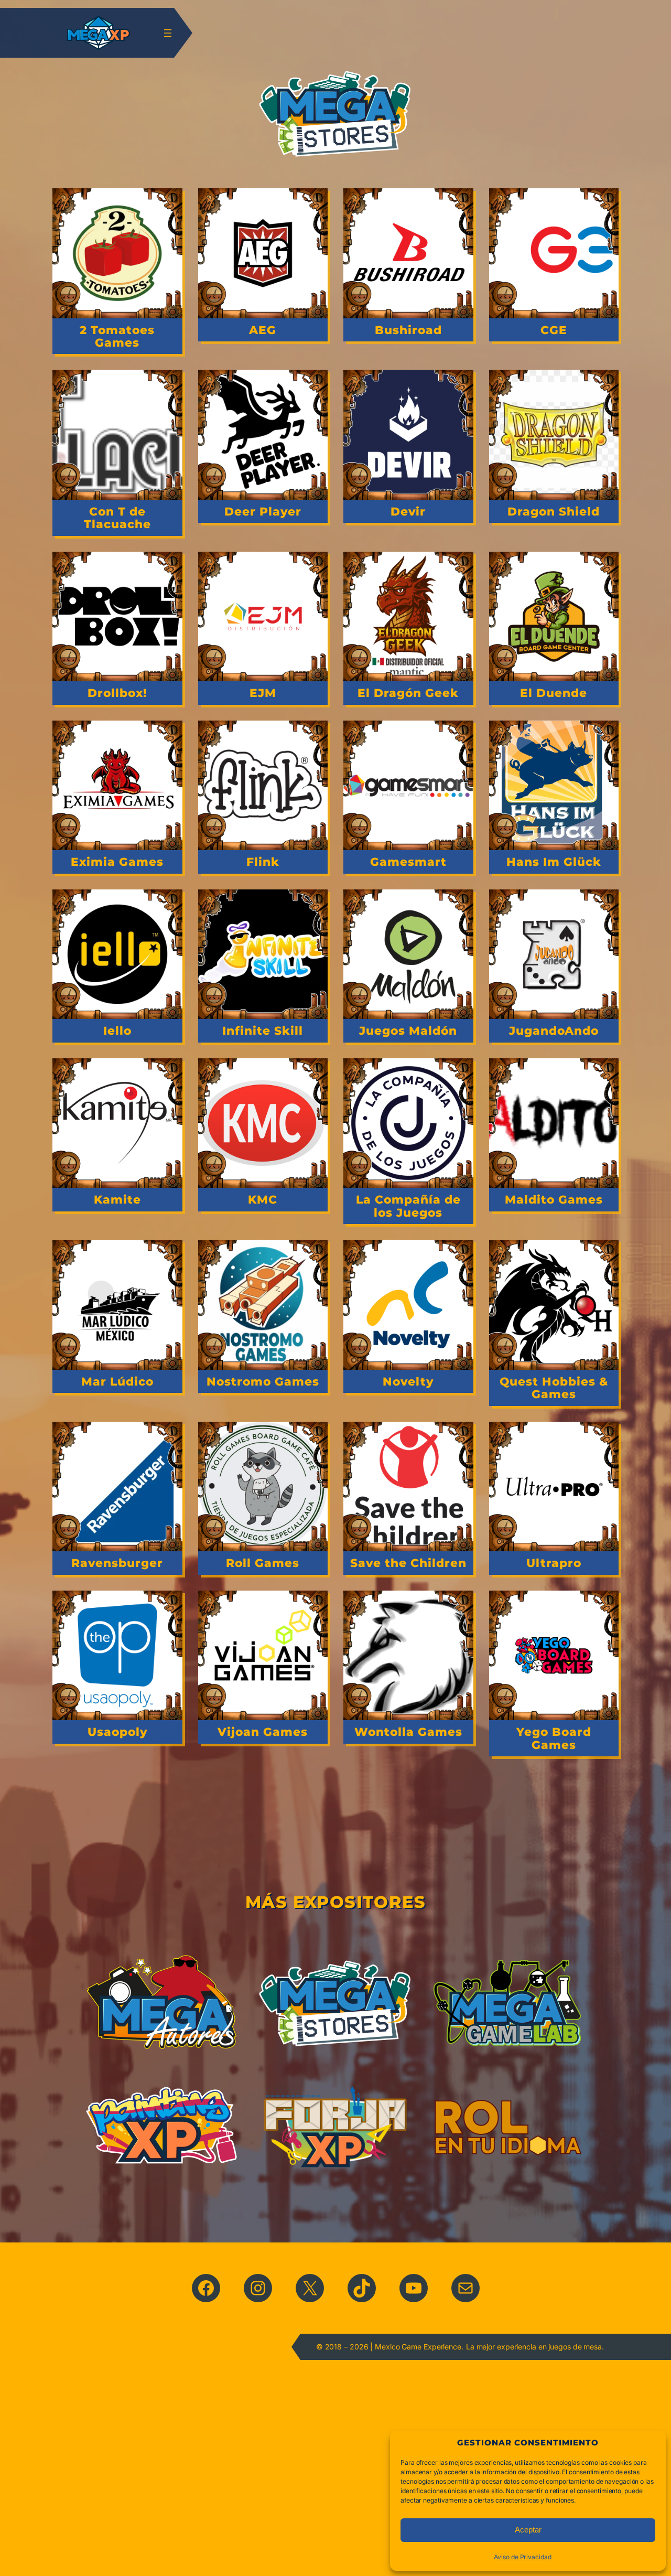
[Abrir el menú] (168, 33)
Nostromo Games (263, 1381)
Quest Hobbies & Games (554, 1388)
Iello (117, 1031)
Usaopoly (117, 1732)
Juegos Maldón (408, 1031)
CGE (554, 330)
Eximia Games (117, 862)
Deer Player (263, 511)
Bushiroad (408, 330)
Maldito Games (554, 1199)
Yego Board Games (554, 1738)
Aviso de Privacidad (522, 2557)
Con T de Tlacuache (117, 518)
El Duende (554, 693)
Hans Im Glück (554, 862)
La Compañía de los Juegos (408, 1206)
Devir (408, 511)
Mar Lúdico (117, 1381)
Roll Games (263, 1563)
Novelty (408, 1381)
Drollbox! (117, 693)
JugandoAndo (554, 1031)
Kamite (117, 1199)
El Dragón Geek (408, 693)
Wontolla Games (408, 1732)
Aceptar (528, 2530)
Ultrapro (554, 1563)
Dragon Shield (554, 511)
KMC (263, 1199)
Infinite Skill (263, 1031)
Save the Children (408, 1563)
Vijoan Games (263, 1732)
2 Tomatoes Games (117, 336)
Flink (263, 862)
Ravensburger (117, 1563)
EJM (263, 693)
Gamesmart (408, 862)
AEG (263, 330)
